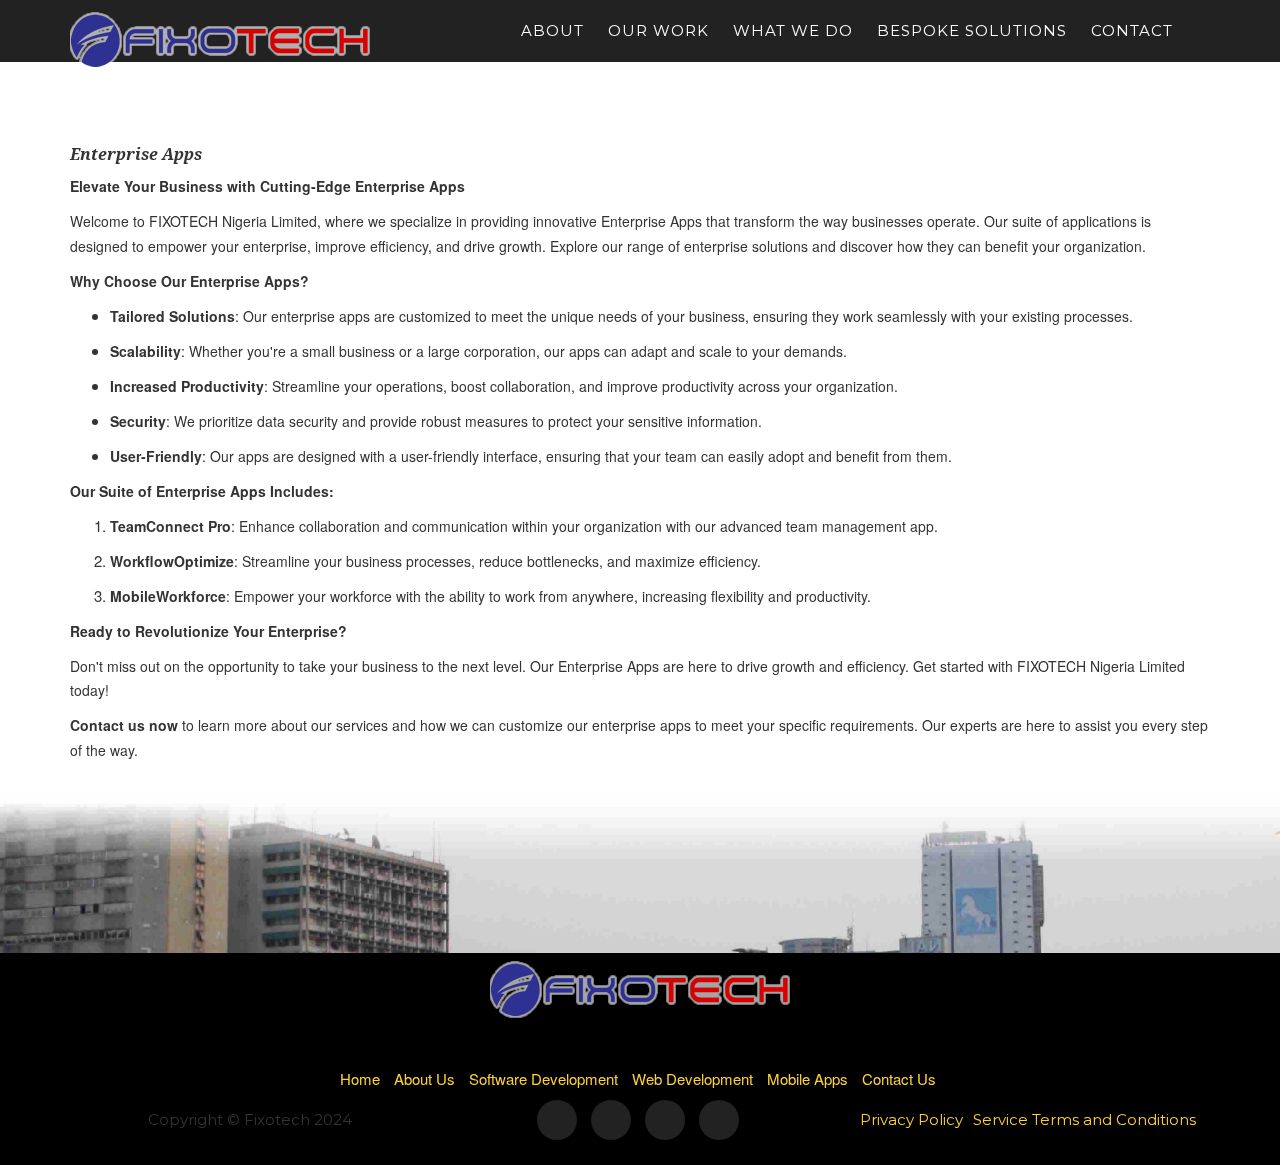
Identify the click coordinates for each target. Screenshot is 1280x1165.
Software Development (543, 1078)
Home (360, 1078)
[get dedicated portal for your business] (1205, 31)
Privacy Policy (911, 1119)
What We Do (793, 30)
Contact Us (899, 1078)
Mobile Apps (807, 1078)
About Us (424, 1078)
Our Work (658, 30)
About (552, 30)
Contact (1132, 30)
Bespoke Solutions (972, 30)
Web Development (692, 1078)
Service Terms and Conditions (1084, 1119)
